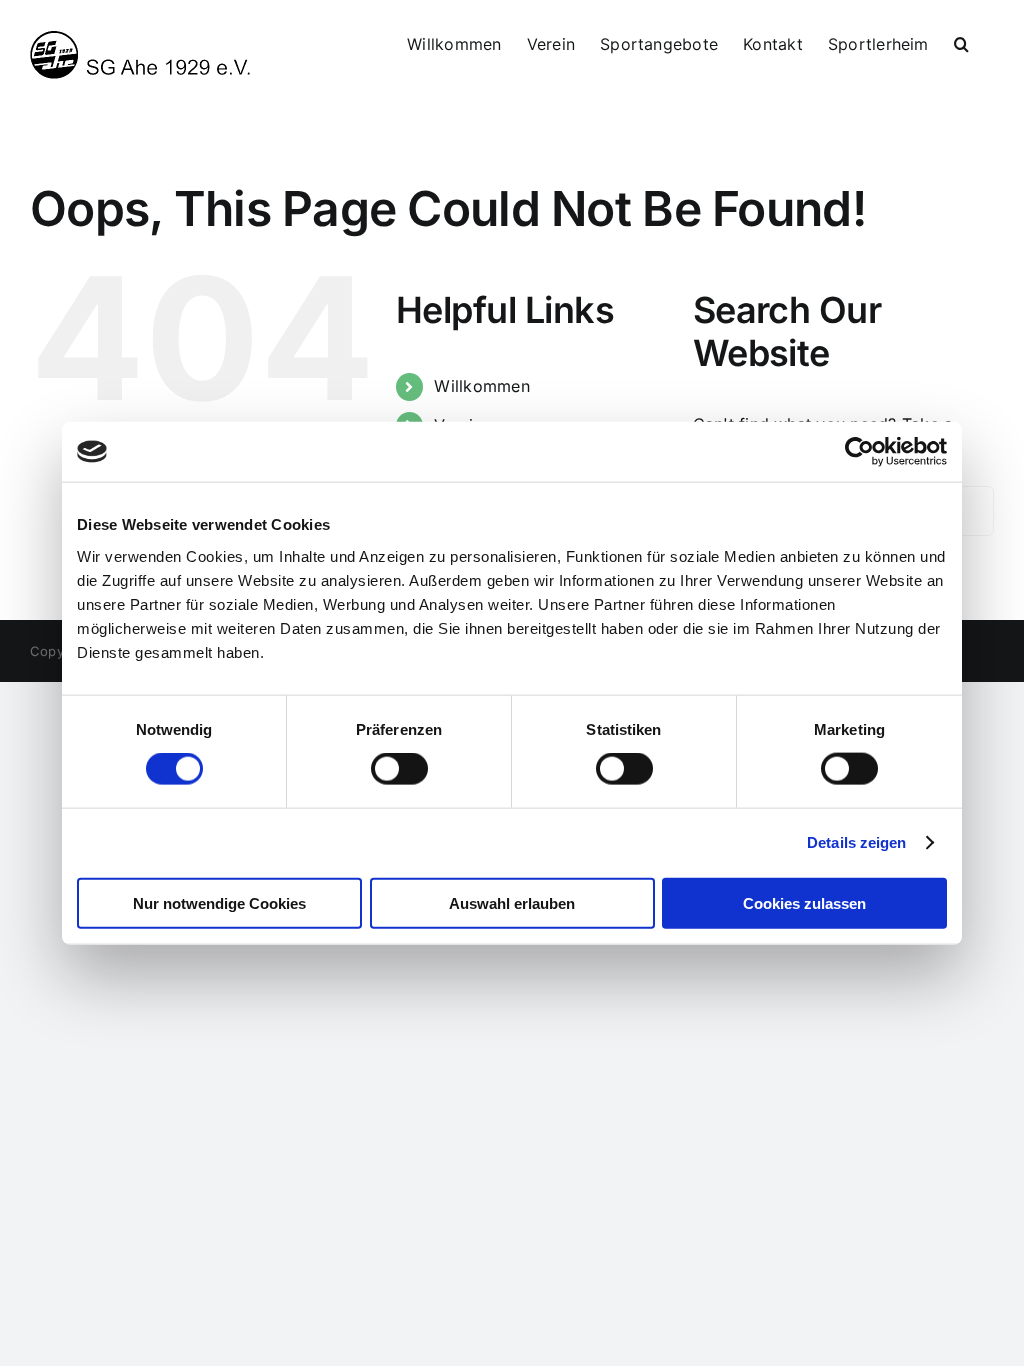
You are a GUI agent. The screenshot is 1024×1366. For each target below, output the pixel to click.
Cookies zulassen (804, 902)
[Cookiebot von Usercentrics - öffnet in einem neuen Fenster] (859, 452)
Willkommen (481, 386)
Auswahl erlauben (512, 902)
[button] (961, 42)
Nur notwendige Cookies (219, 902)
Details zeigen (856, 842)
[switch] (399, 769)
